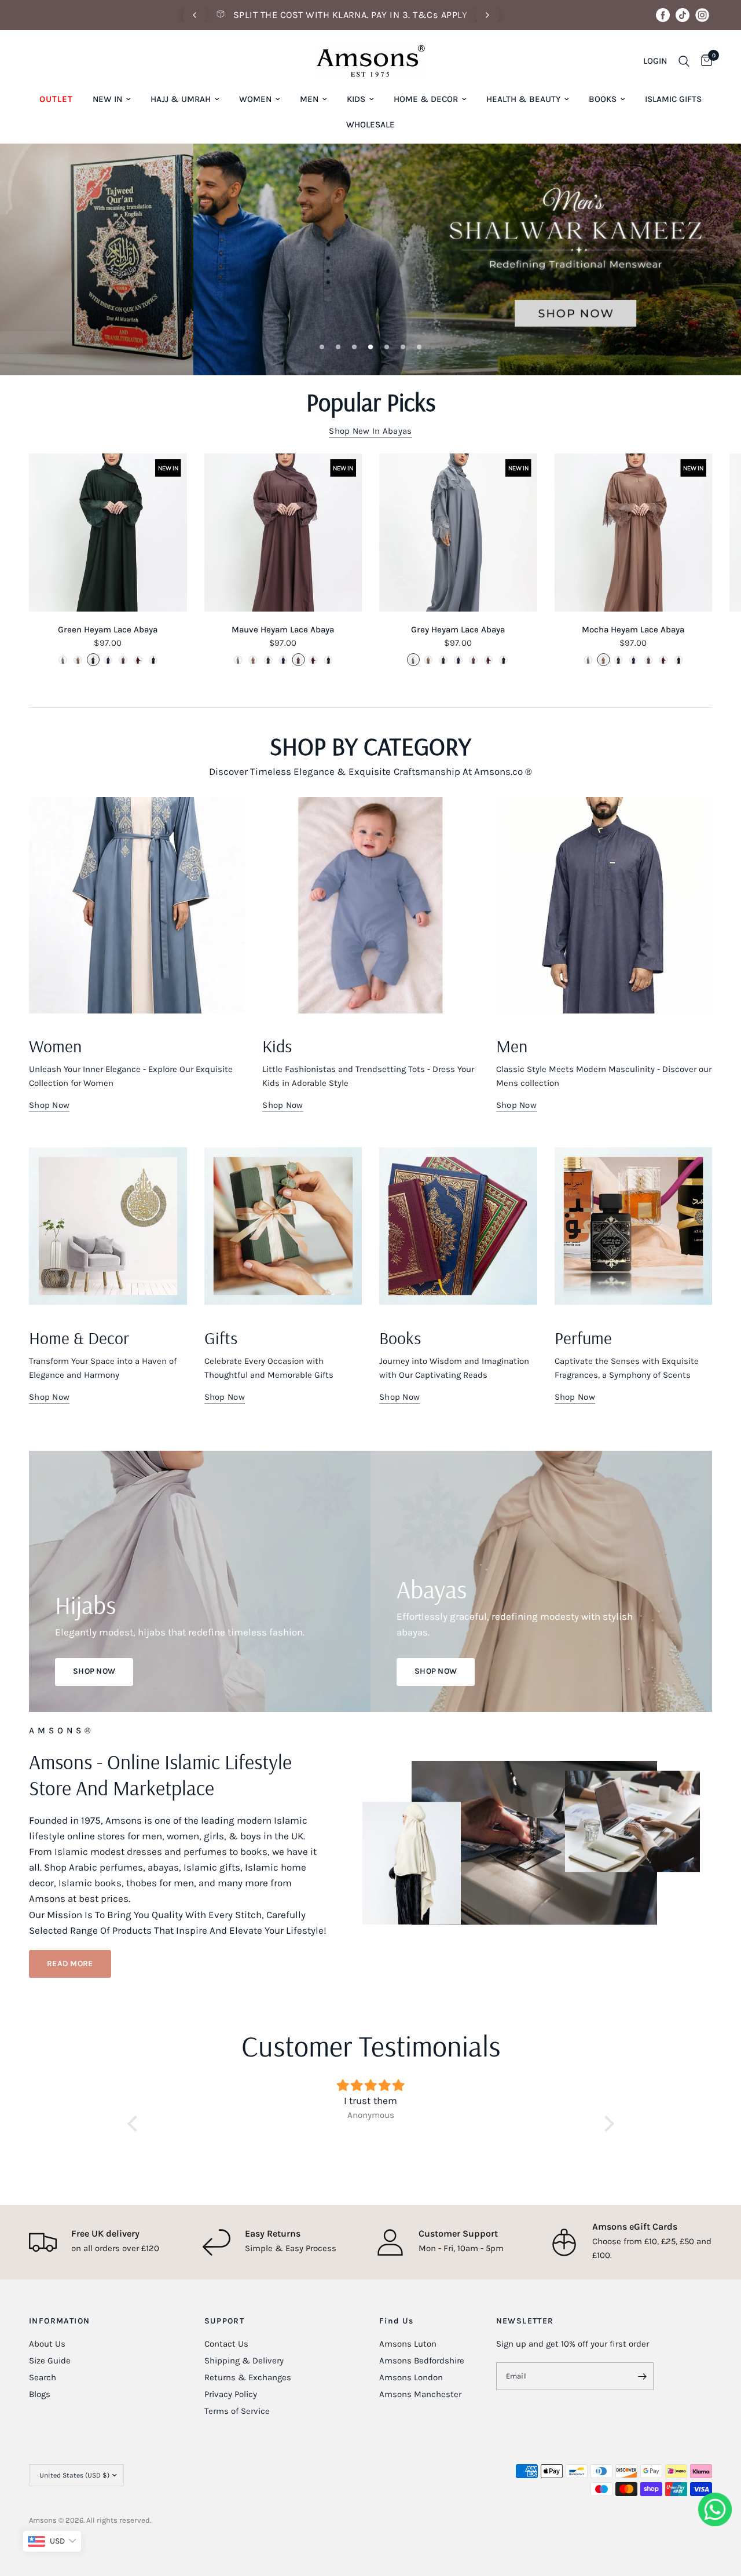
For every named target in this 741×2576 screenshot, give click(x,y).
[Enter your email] (642, 2376)
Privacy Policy (231, 2394)
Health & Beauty (523, 99)
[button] (70, 1964)
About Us (47, 2344)
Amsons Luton (408, 2344)
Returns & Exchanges (248, 2377)
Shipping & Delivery (244, 2361)
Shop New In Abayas (370, 431)
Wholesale (370, 125)
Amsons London (411, 2377)
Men (309, 99)
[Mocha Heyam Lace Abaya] (634, 533)
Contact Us (226, 2344)
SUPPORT (225, 2321)
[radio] (63, 660)
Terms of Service (237, 2411)
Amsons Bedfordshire (422, 2361)
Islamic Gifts (673, 99)
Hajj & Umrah (181, 99)
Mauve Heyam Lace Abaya (283, 629)
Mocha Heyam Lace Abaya (633, 629)
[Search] (684, 61)
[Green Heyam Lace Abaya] (108, 533)
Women (255, 99)
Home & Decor (426, 99)
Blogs (40, 2394)
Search (43, 2377)
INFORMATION (59, 2321)
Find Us (397, 2321)
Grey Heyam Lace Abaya (458, 629)
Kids (356, 99)
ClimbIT (207, 2520)
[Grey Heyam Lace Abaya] (458, 533)
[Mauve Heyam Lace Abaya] (283, 533)
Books (603, 99)
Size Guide (50, 2361)
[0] (704, 61)
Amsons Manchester (420, 2394)
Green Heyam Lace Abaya (108, 629)
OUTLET (56, 99)
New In (107, 99)
